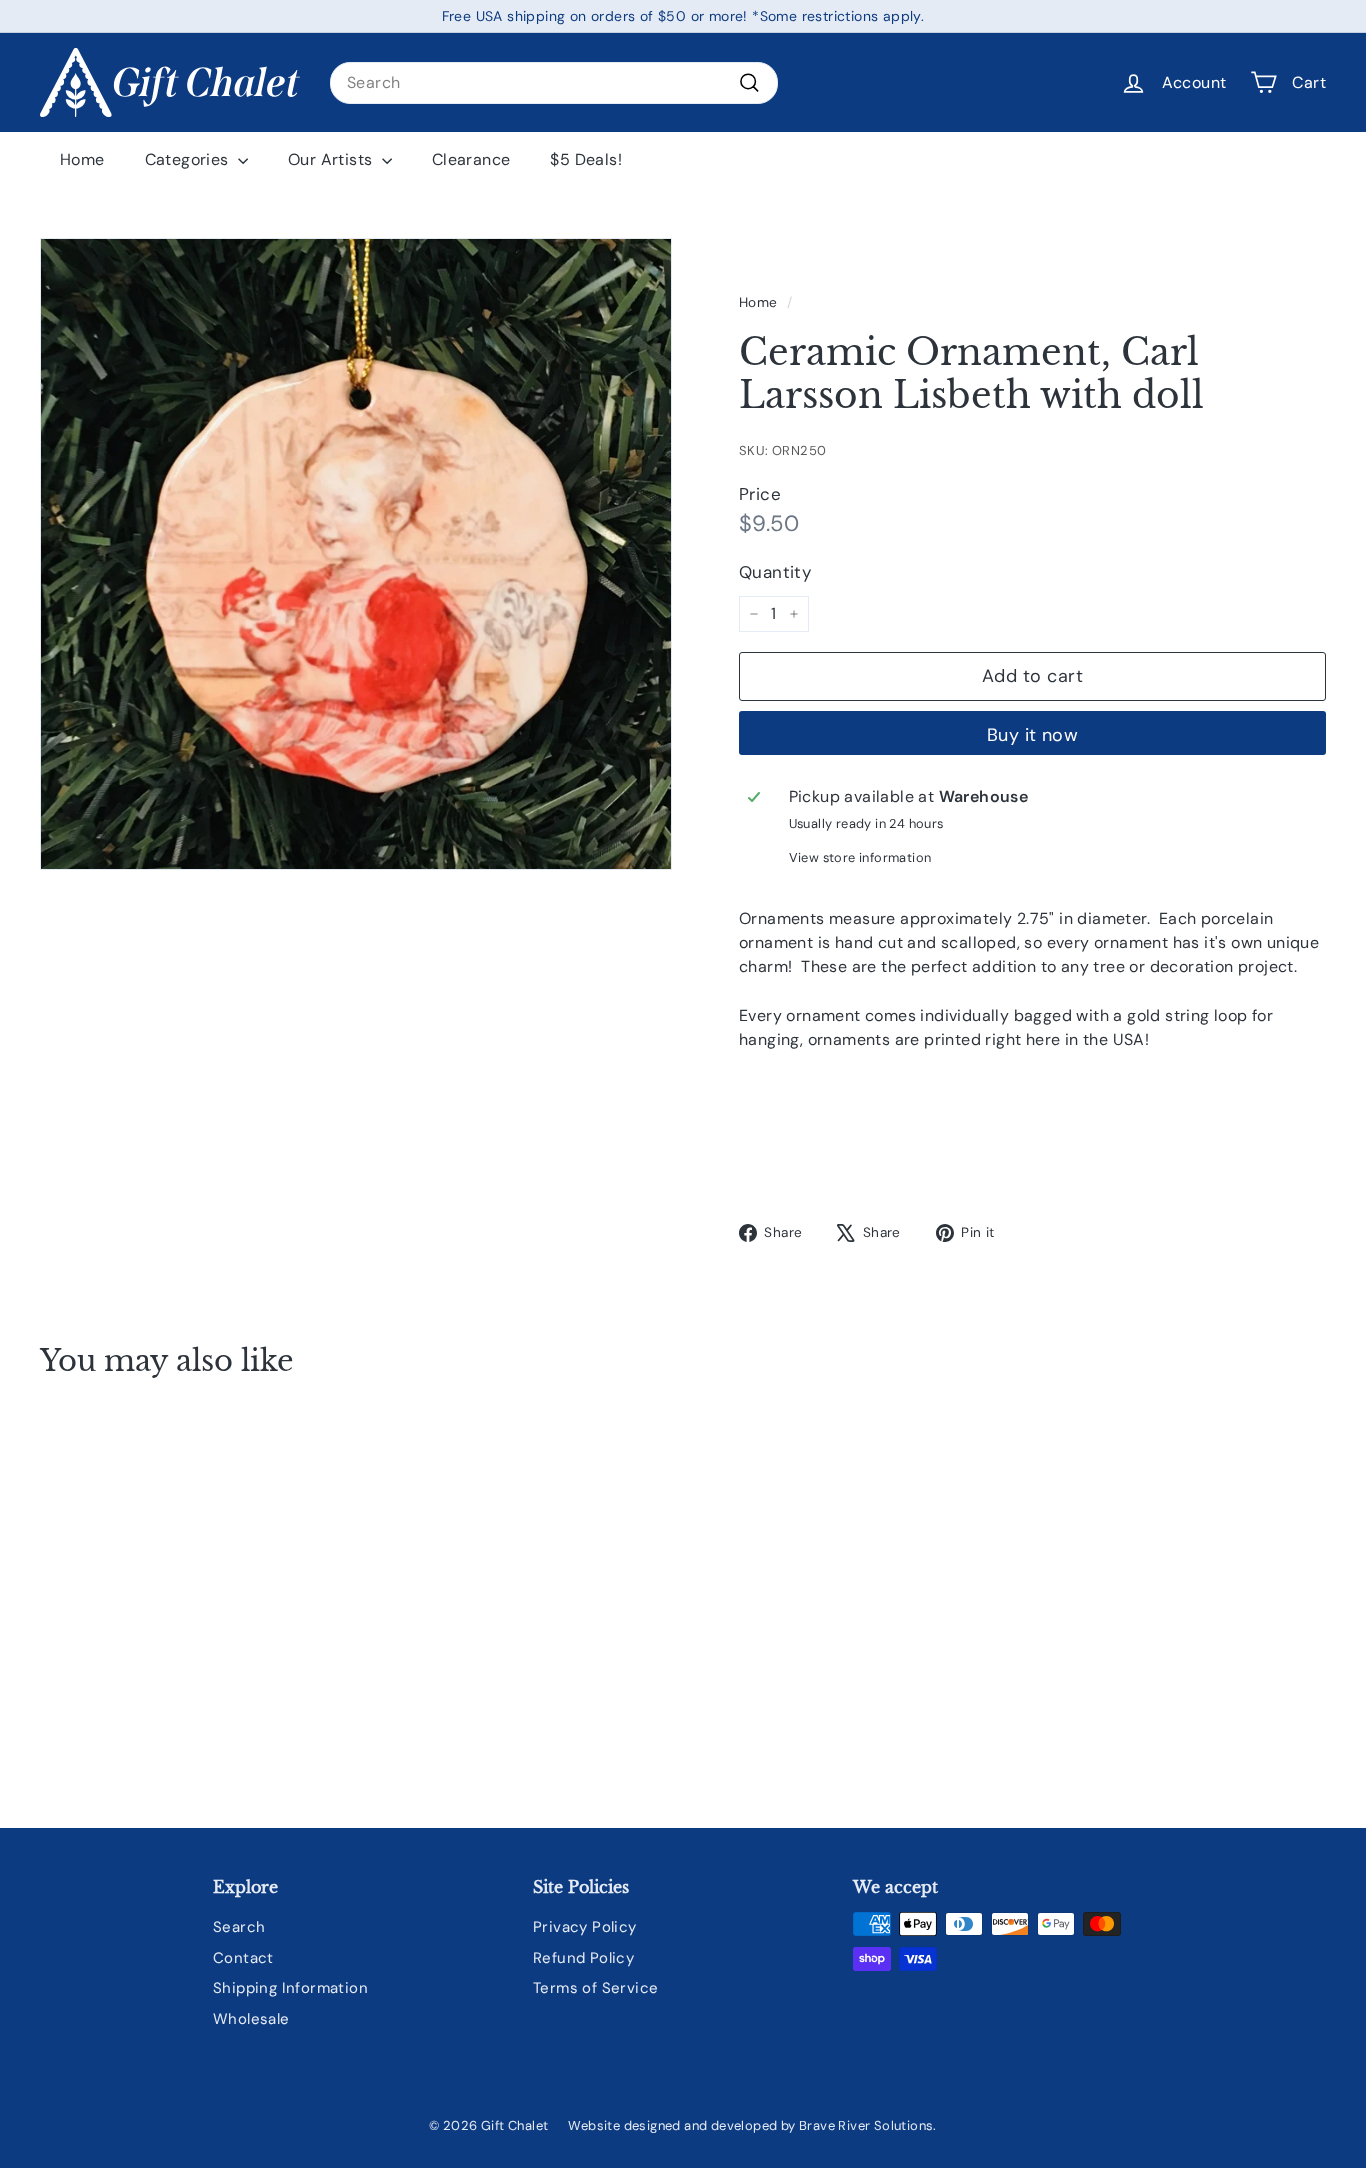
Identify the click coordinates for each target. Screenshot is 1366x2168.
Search (239, 1927)
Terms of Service (595, 1988)
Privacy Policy (585, 1927)
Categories (189, 159)
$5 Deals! (586, 159)
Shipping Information (290, 1988)
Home (82, 159)
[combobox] (554, 83)
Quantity (775, 572)
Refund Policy (583, 1958)
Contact (243, 1958)
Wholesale (251, 2019)
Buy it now (1033, 735)
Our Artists (332, 159)
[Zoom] (356, 554)
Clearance (471, 159)
